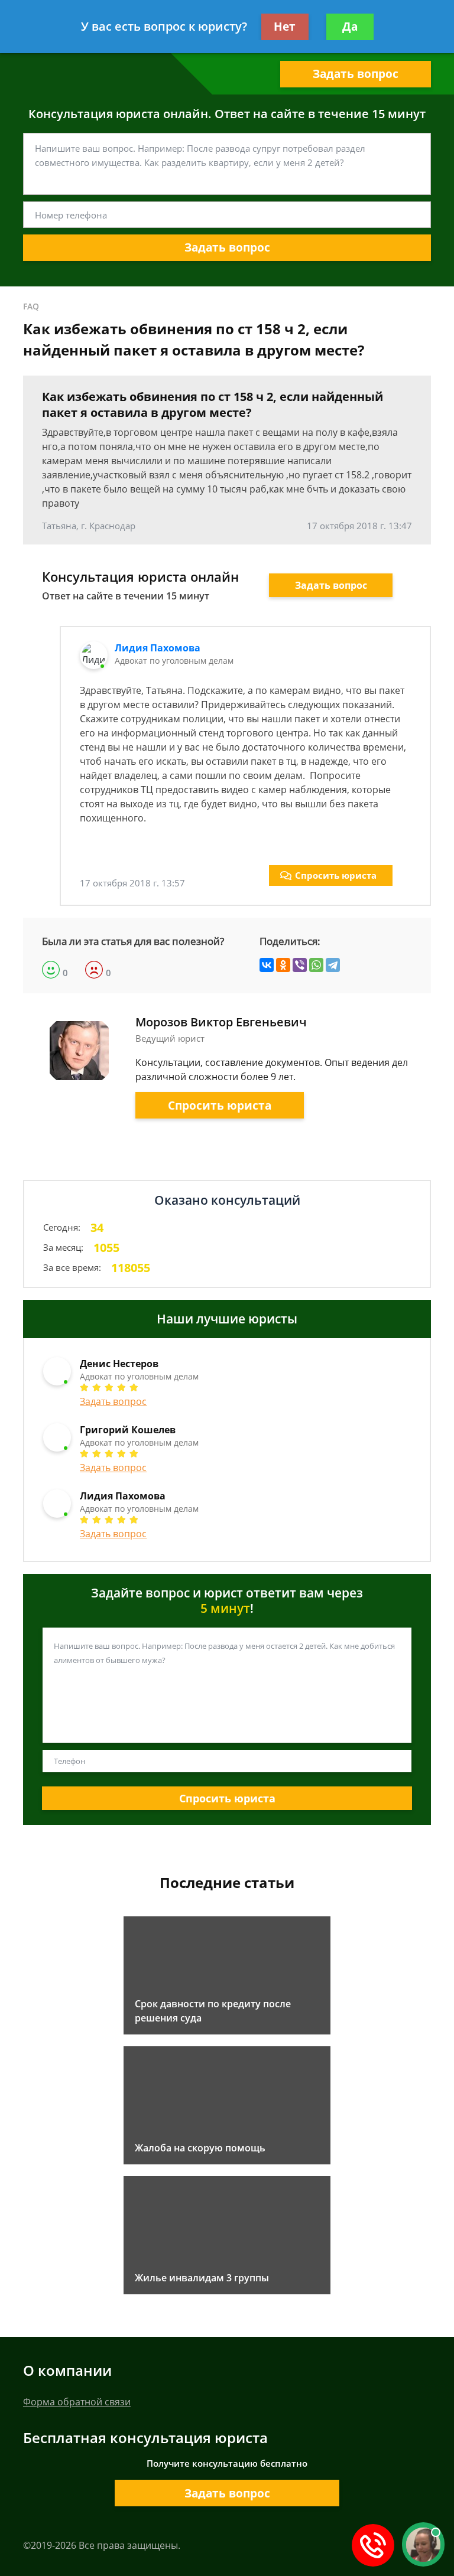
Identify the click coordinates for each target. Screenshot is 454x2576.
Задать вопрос (356, 74)
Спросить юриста (336, 875)
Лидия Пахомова (158, 648)
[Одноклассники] (283, 965)
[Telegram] (333, 965)
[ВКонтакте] (267, 965)
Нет (285, 27)
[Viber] (300, 965)
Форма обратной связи (77, 2402)
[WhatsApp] (316, 965)
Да (350, 27)
